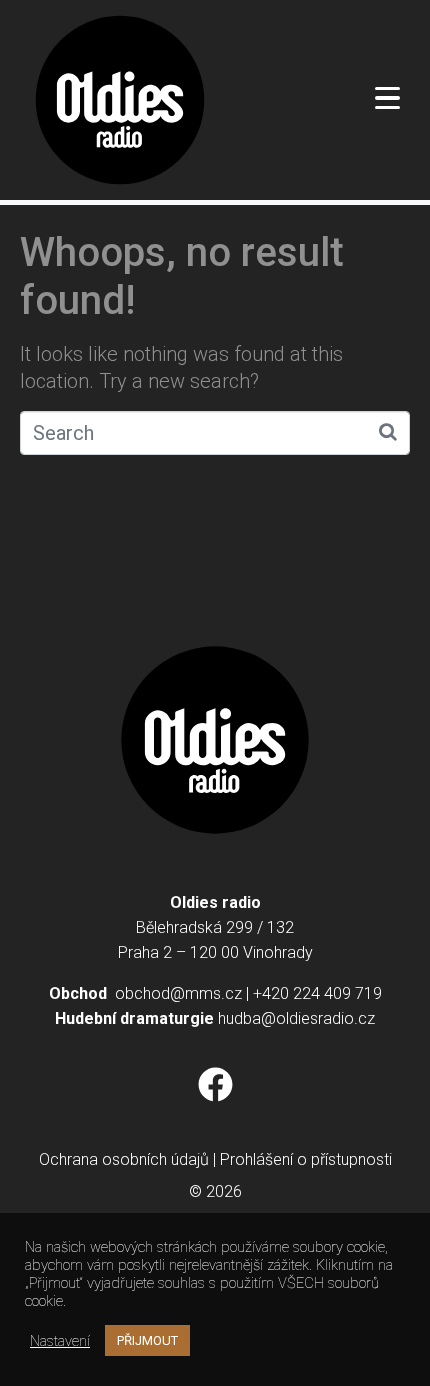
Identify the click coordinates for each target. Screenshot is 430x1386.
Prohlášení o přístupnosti (306, 1159)
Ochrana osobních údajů (124, 1159)
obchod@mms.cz (178, 993)
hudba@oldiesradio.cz (296, 1018)
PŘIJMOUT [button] (147, 1340)
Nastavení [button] (60, 1341)
